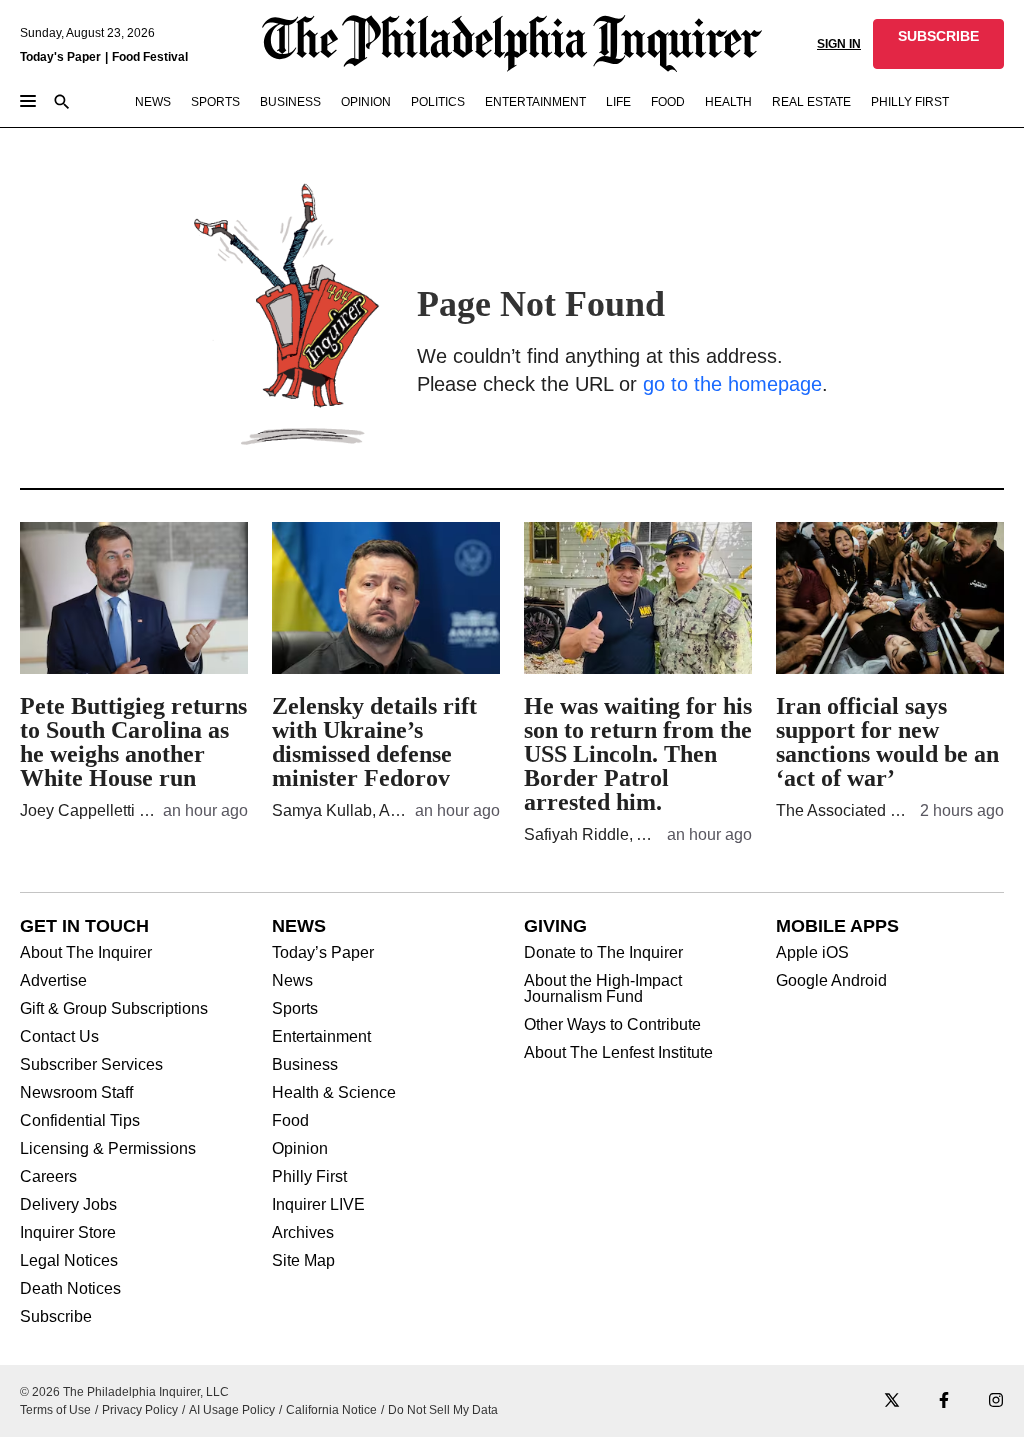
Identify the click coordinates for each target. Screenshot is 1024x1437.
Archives (303, 1233)
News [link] (153, 102)
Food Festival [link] (150, 57)
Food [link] (668, 102)
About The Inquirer (86, 953)
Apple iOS (812, 953)
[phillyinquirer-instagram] (996, 1401)
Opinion (300, 1149)
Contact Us (59, 1037)
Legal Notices (69, 1261)
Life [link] (618, 102)
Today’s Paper (323, 953)
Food (290, 1121)
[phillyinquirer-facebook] (944, 1401)
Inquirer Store (68, 1233)
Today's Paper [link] (60, 57)
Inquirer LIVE (318, 1205)
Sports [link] (215, 102)
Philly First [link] (910, 102)
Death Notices (70, 1289)
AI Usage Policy (232, 1410)
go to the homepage (732, 384)
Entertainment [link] (535, 102)
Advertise (53, 981)
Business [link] (290, 102)
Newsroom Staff (76, 1093)
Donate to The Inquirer (603, 953)
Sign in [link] (839, 44)
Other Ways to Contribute (612, 1025)
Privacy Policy (140, 1410)
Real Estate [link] (811, 102)
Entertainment (321, 1037)
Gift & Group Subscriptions (114, 1009)
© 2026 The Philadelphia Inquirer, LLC (124, 1392)
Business (305, 1065)
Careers (48, 1177)
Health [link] (728, 102)
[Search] (62, 103)
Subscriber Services (91, 1065)
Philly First (309, 1177)
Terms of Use (55, 1410)
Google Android (831, 981)
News (292, 981)
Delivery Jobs (68, 1205)
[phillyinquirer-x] (892, 1401)
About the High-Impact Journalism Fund (603, 989)
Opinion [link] (366, 102)
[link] (938, 44)
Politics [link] (438, 102)
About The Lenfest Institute (618, 1053)
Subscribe (56, 1317)
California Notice (331, 1410)
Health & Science (334, 1093)
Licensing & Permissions (108, 1149)
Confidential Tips (80, 1121)
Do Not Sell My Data (443, 1410)
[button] (938, 44)
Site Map (303, 1261)
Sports (295, 1009)
